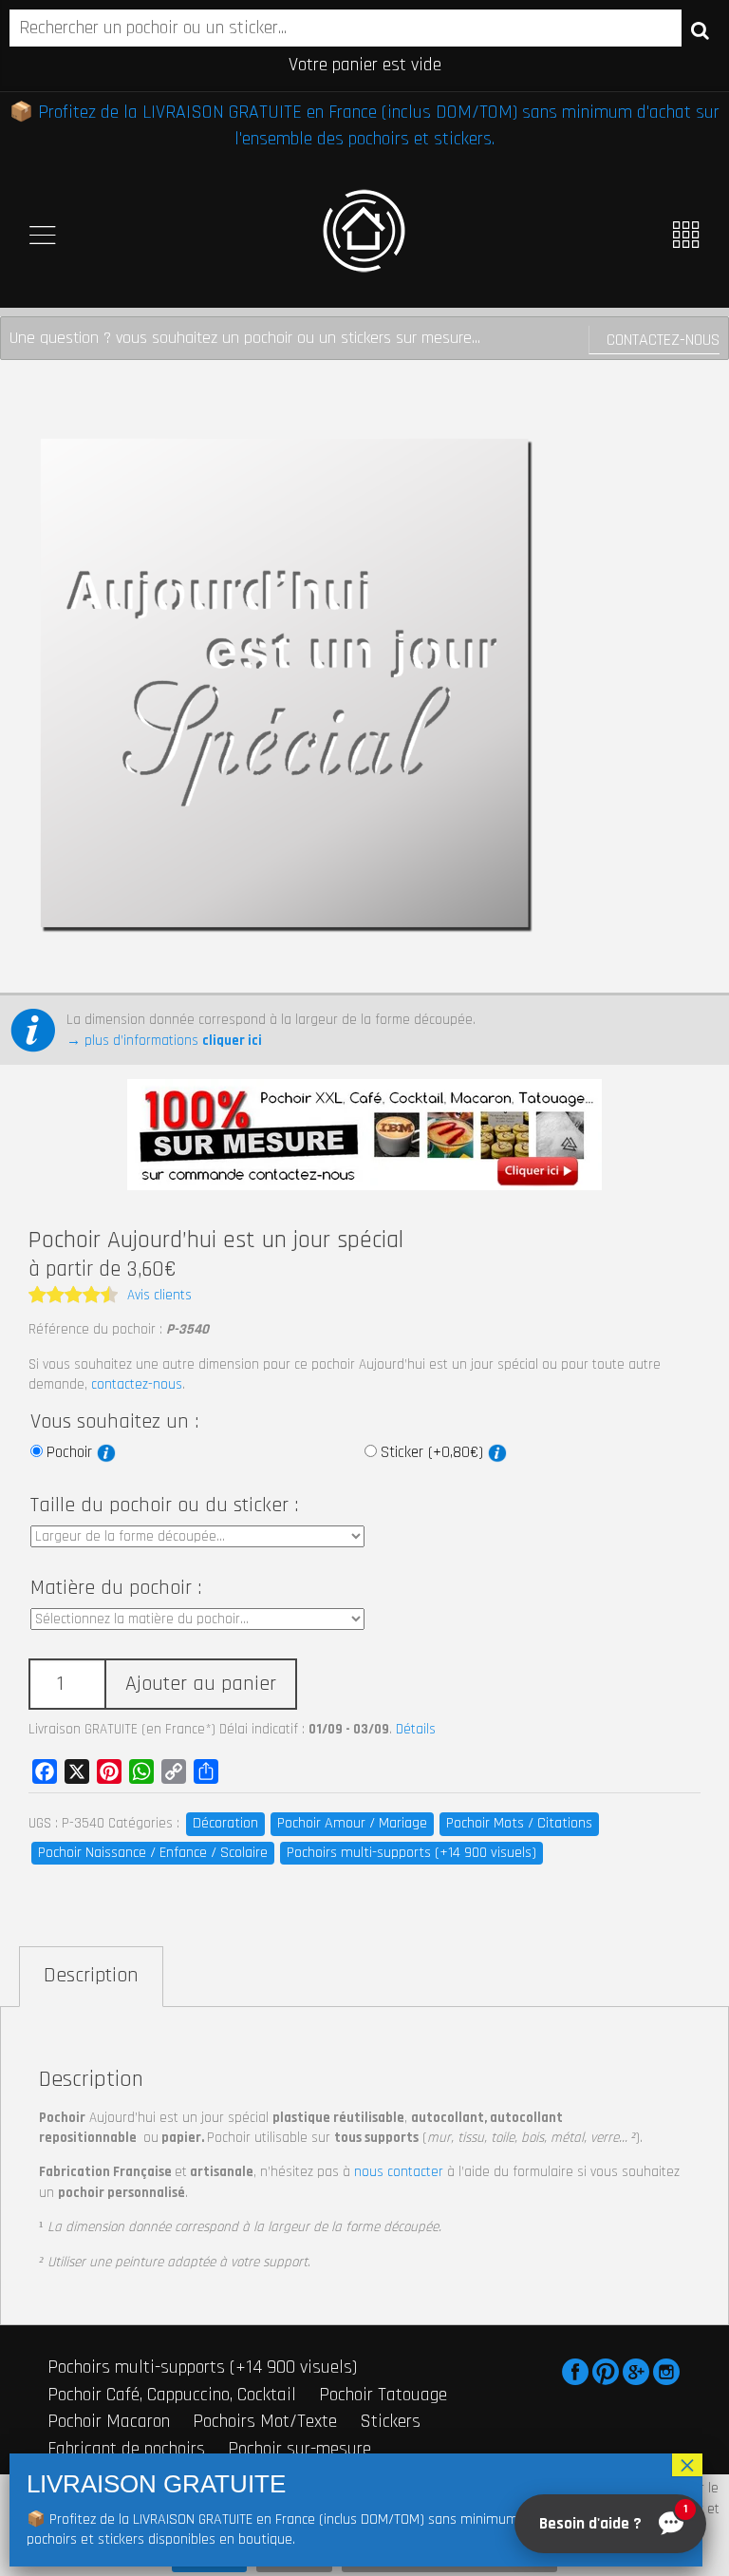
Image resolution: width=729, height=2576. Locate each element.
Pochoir (72, 1452)
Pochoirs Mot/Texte (265, 2421)
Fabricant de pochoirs (126, 2449)
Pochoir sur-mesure (299, 2449)
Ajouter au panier (201, 1684)
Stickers (390, 2421)
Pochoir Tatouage (383, 2395)
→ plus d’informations (164, 1041)
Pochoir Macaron (109, 2421)
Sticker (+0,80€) (434, 1452)
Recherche (700, 29)
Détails (416, 1729)
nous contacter (399, 2172)
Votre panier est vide (365, 65)
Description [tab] (91, 1976)
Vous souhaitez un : (114, 1422)
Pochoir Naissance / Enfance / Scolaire (153, 1853)
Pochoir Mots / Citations (519, 1823)
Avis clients (159, 1295)
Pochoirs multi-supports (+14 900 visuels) (411, 1853)
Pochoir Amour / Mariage (352, 1823)
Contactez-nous (663, 340)
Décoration (225, 1823)
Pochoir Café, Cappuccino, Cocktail (172, 2395)
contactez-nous (137, 1384)
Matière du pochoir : (116, 1588)
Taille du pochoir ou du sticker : (164, 1506)
